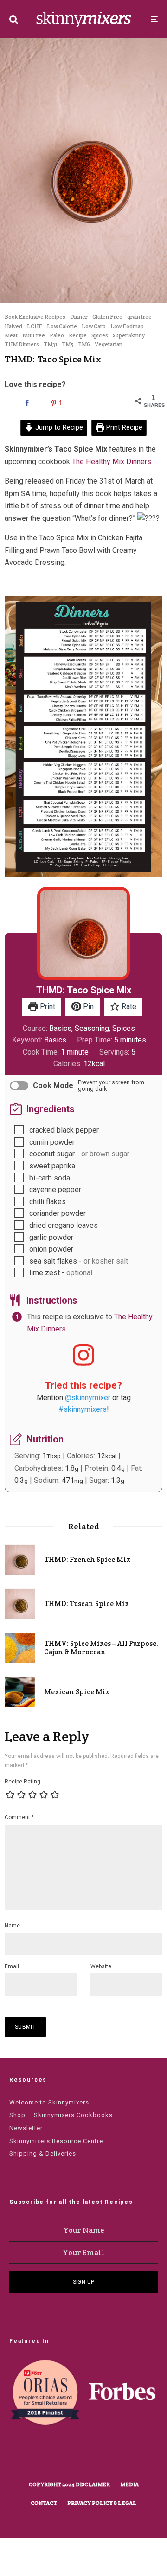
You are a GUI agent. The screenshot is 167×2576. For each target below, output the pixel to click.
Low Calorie (62, 326)
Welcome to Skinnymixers (49, 2102)
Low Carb (94, 326)
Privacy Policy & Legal (102, 2503)
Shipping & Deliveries (43, 2153)
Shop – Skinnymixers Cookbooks (61, 2115)
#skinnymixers (83, 1409)
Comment (19, 1817)
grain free (139, 317)
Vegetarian (109, 344)
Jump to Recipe (58, 428)
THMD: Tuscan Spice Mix (87, 1604)
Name (12, 1926)
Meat (11, 335)
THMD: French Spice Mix (87, 1560)
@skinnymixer (88, 1398)
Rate (128, 1006)
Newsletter (26, 2128)
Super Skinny (129, 335)
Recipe (78, 335)
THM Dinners (22, 344)
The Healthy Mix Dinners (112, 462)
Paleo (57, 335)
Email (12, 1966)
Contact (44, 2503)
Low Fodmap (127, 326)
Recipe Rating (22, 1782)
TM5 (67, 344)
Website (101, 1966)
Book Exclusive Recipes (35, 317)
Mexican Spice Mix (77, 1692)
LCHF (35, 326)
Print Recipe (123, 428)
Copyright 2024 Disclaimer (69, 2484)
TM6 (84, 344)
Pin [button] (87, 1006)
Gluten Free (107, 317)
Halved (13, 326)
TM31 (50, 344)
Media (129, 2484)
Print (47, 1006)
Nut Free (34, 335)
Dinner (79, 317)
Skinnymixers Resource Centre (56, 2141)
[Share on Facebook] (26, 403)
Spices (100, 335)
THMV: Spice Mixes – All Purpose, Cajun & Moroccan (101, 1648)
